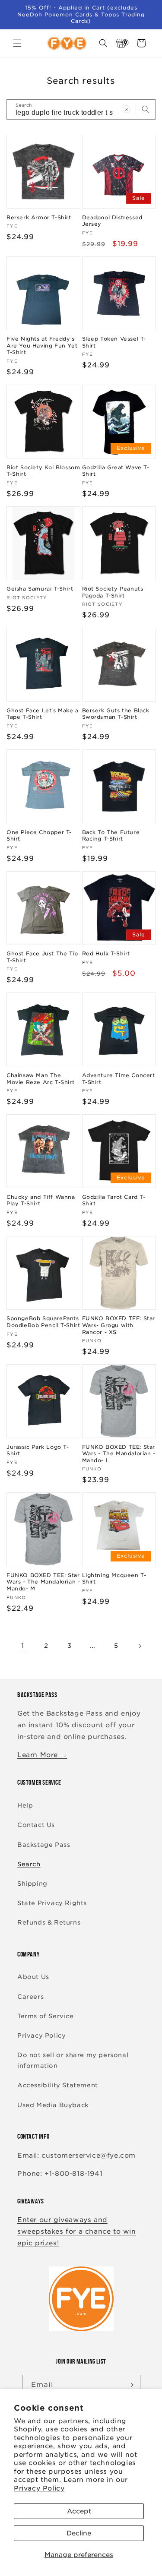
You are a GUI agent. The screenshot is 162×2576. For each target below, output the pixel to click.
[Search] (146, 109)
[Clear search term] (127, 109)
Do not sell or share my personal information (73, 2060)
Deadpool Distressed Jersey (112, 221)
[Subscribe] (130, 2385)
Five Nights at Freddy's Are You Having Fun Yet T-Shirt (42, 345)
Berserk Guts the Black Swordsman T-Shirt (116, 714)
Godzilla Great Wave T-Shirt (116, 471)
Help (25, 1805)
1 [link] (23, 1646)
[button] (17, 43)
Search (29, 1864)
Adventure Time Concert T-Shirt (119, 1079)
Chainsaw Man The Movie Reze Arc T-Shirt (40, 1079)
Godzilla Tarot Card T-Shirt (114, 1200)
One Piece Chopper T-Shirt (39, 836)
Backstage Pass (44, 1845)
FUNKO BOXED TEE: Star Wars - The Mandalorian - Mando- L (119, 1454)
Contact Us (36, 1825)
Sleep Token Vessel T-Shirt (114, 342)
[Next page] (140, 1646)
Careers (30, 1997)
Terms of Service (46, 2016)
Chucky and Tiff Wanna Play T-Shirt (41, 1200)
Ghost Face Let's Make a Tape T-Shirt (43, 714)
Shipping (32, 1884)
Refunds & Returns (49, 1922)
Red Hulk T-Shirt (106, 953)
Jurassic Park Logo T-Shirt (38, 1450)
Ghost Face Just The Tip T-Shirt (42, 957)
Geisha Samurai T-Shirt (40, 589)
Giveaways (30, 2201)
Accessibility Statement (58, 2085)
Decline (79, 2533)
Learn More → (42, 1755)
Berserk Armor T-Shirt (39, 217)
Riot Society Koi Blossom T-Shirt (43, 471)
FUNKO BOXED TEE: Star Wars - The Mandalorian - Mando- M (43, 1582)
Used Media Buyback (53, 2105)
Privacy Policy (39, 2488)
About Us (33, 1977)
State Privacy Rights (52, 1903)
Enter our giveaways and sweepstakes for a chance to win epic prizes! (77, 2231)
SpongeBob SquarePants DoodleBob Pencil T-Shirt (43, 1322)
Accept (79, 2511)
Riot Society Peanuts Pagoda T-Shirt (113, 592)
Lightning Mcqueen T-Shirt (114, 1579)
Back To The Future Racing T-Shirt (111, 836)
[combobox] (81, 109)
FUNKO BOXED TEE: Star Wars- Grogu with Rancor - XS (119, 1325)
